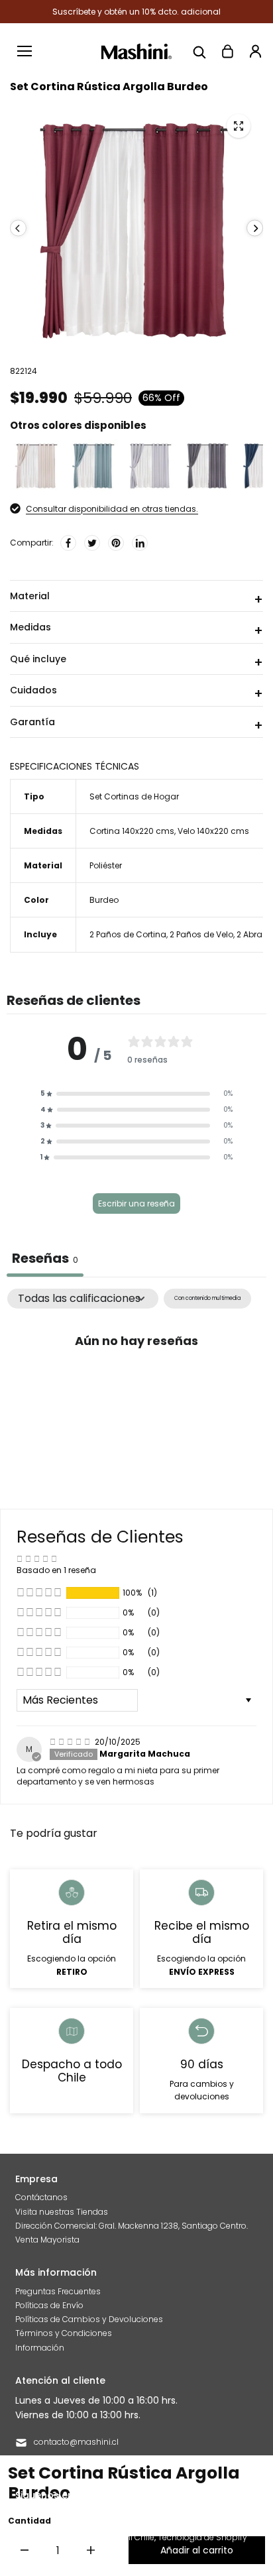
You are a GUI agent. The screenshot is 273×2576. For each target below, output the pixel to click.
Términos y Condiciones (64, 2333)
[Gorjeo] (92, 543)
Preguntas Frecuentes (58, 2291)
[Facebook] (68, 543)
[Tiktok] (209, 2494)
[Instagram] (185, 2494)
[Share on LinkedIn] (140, 543)
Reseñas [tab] (45, 1258)
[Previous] (18, 228)
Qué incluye (38, 659)
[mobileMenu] (25, 51)
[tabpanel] (136, 1387)
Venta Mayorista (47, 2240)
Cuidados (33, 690)
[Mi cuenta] (255, 51)
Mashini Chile (128, 2537)
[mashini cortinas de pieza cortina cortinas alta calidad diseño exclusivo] (239, 126)
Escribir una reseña (136, 1203)
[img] (71, 1742)
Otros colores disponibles (78, 425)
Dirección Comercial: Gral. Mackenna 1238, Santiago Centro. (132, 2226)
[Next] (255, 228)
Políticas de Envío (49, 2305)
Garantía (32, 722)
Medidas (30, 627)
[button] (136, 1094)
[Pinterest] (116, 543)
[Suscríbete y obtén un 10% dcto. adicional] (136, 12)
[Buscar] (199, 51)
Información (40, 2348)
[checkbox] (207, 1298)
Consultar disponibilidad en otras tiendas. (112, 509)
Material (30, 596)
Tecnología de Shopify (202, 2537)
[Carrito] (227, 51)
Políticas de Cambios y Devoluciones (89, 2319)
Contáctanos (41, 2197)
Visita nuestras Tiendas (62, 2212)
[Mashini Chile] (137, 51)
